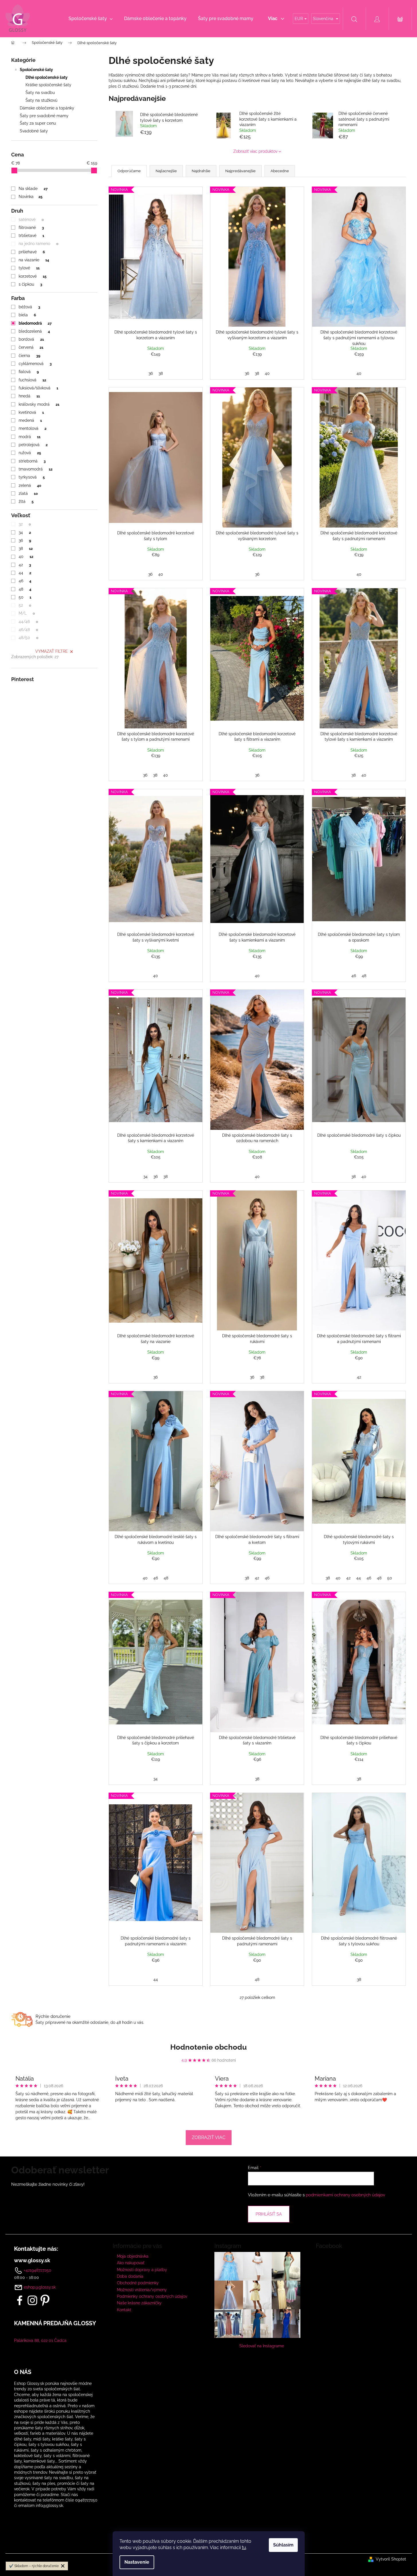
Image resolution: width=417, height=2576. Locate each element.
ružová (30, 453)
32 (25, 524)
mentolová (32, 428)
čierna (29, 356)
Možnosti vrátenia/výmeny (142, 2290)
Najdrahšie (201, 171)
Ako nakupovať (131, 2263)
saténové (31, 219)
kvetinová (31, 412)
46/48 (28, 630)
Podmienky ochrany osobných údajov (152, 2296)
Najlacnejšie (166, 171)
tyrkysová (32, 477)
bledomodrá (35, 323)
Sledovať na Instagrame (262, 2346)
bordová (31, 339)
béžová (29, 307)
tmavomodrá (35, 469)
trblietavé (31, 236)
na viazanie (34, 260)
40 (26, 556)
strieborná (32, 461)
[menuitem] (91, 19)
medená (30, 420)
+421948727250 (37, 2270)
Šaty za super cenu (38, 123)
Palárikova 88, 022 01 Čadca (40, 2340)
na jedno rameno (38, 244)
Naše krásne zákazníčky (139, 2303)
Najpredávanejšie (240, 171)
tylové (29, 268)
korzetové (32, 276)
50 (25, 597)
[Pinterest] (45, 2300)
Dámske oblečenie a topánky (47, 108)
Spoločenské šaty (36, 70)
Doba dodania (130, 2276)
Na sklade (33, 189)
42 (25, 565)
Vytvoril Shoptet (391, 2559)
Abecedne (280, 171)
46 (25, 581)
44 (25, 573)
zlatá (28, 493)
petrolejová (33, 445)
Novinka (30, 197)
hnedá (29, 396)
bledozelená (34, 331)
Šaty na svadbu (40, 93)
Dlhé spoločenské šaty (47, 77)
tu (244, 2547)
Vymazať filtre (52, 651)
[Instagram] (32, 2300)
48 (25, 589)
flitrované (31, 228)
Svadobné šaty (34, 131)
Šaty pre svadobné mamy (44, 116)
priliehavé (32, 252)
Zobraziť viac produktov (255, 151)
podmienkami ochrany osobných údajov (345, 2195)
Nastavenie (137, 2562)
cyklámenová (35, 364)
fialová (29, 372)
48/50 (28, 638)
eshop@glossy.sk (40, 2287)
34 (25, 532)
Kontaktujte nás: (36, 2249)
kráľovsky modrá (39, 404)
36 (25, 540)
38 (26, 548)
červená (31, 347)
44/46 (28, 622)
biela (27, 315)
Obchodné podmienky (138, 2283)
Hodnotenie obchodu (208, 2047)
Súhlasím (283, 2545)
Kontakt (124, 2310)
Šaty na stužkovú (41, 100)
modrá (29, 437)
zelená (30, 485)
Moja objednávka (133, 2256)
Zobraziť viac (209, 2137)
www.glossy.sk (32, 2261)
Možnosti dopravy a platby (142, 2270)
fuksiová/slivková (38, 388)
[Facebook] (20, 2300)
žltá (26, 501)
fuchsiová (32, 380)
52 (25, 605)
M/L (27, 613)
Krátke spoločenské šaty (48, 85)
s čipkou (30, 284)
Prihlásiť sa (269, 2214)
